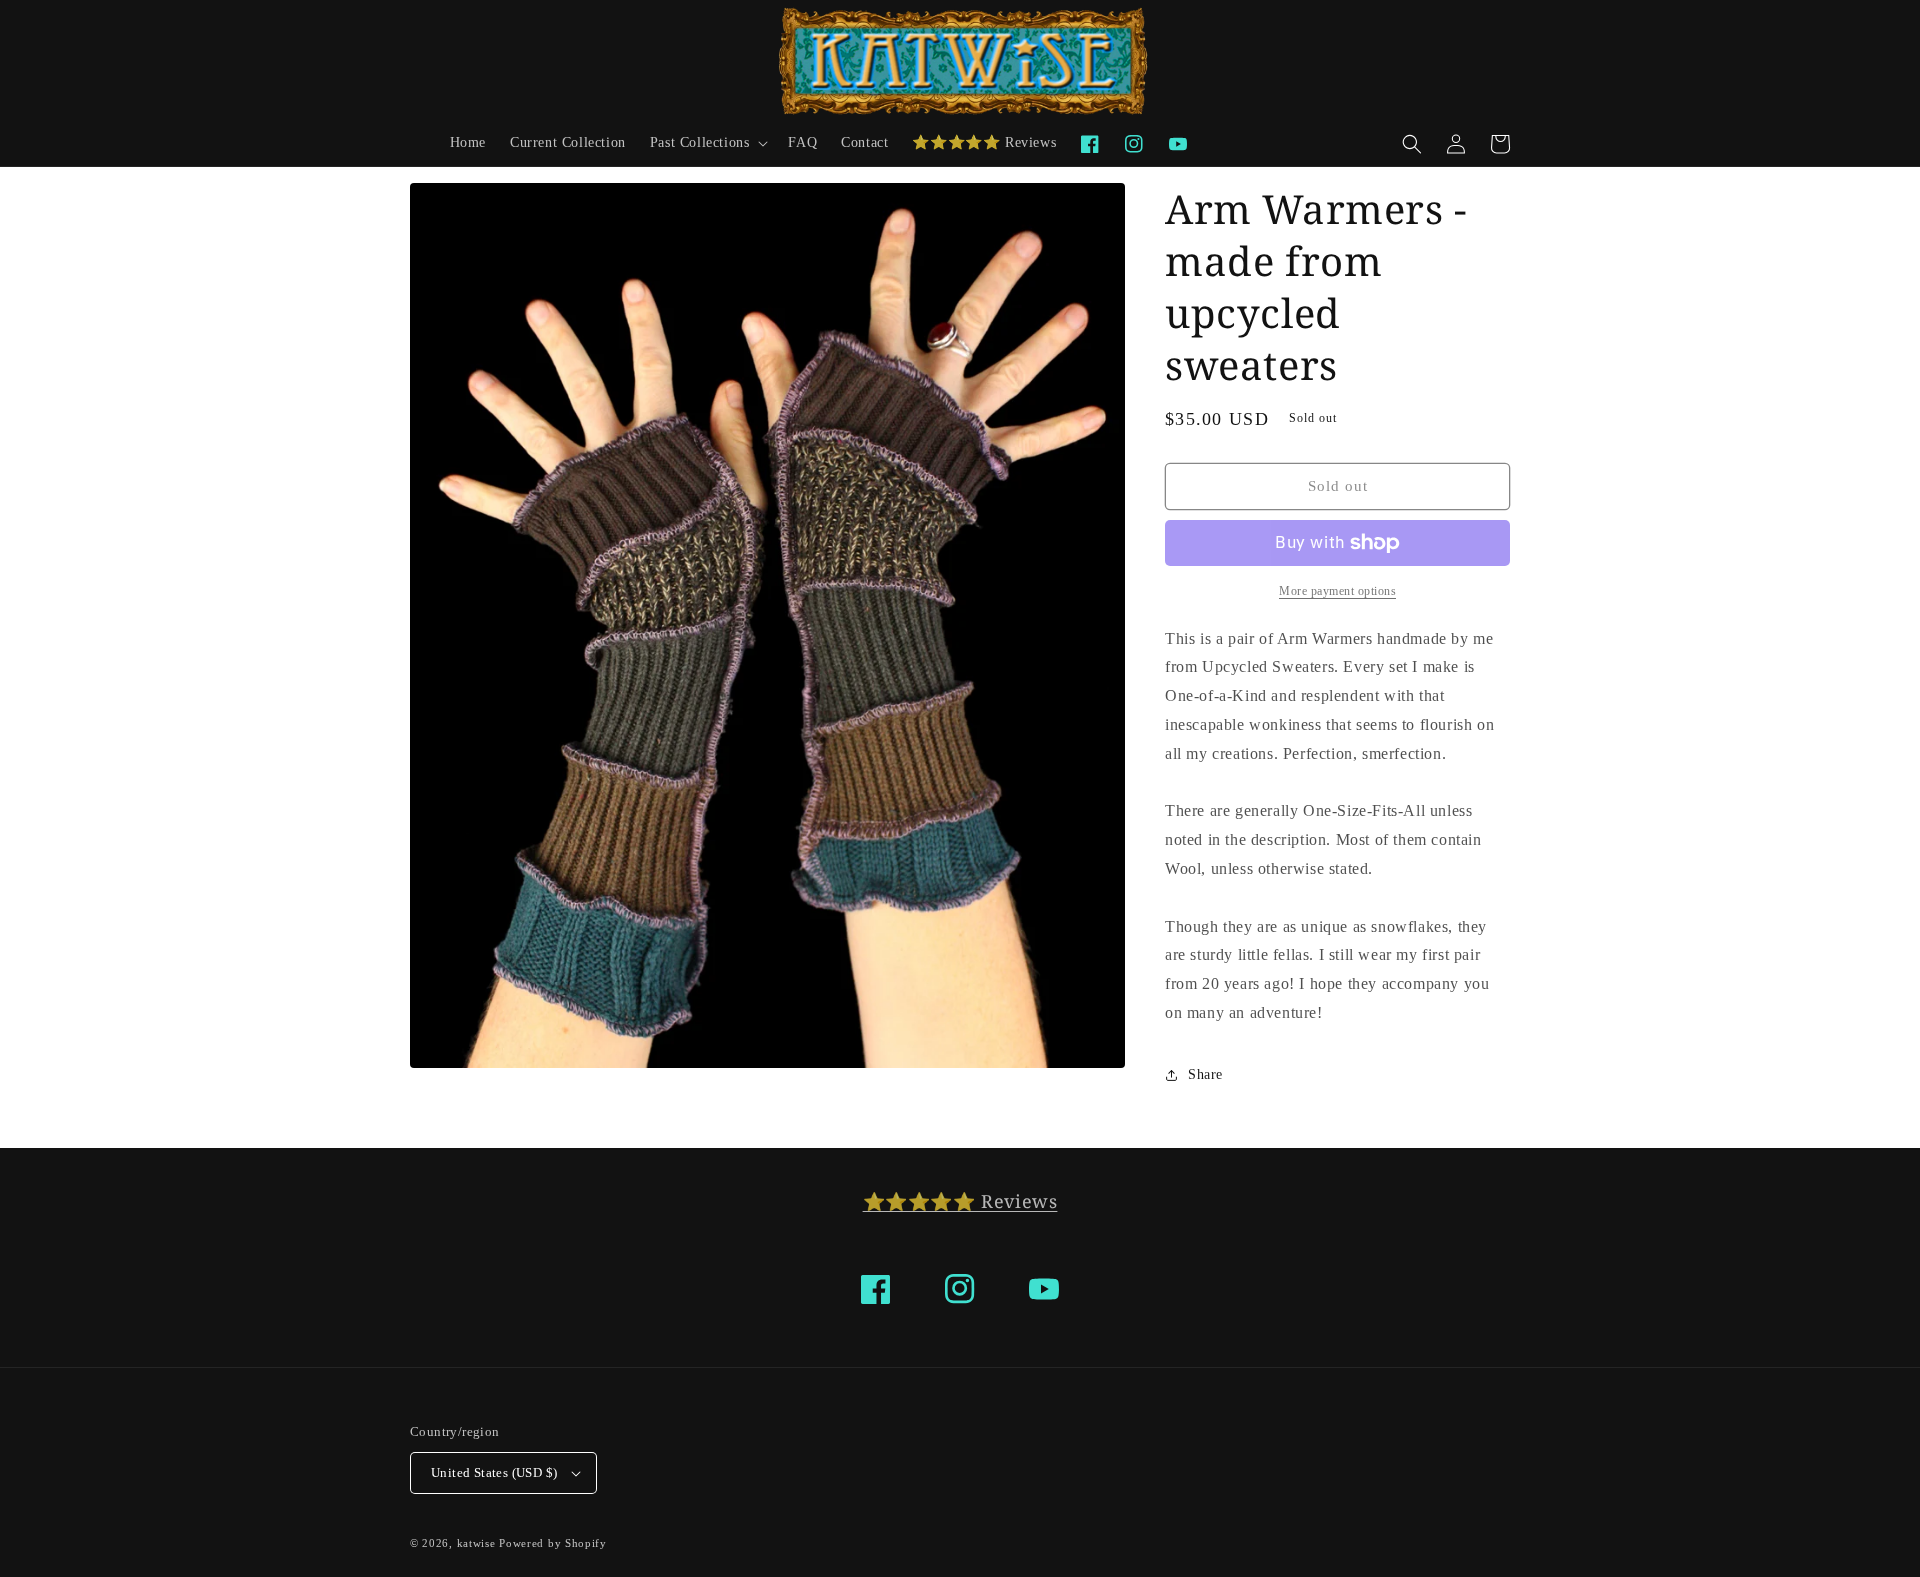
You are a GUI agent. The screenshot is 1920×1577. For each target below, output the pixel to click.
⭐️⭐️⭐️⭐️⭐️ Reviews (960, 1201)
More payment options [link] (1337, 591)
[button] (707, 143)
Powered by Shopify (553, 1543)
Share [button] (1205, 1074)
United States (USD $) (494, 1472)
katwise (476, 1543)
